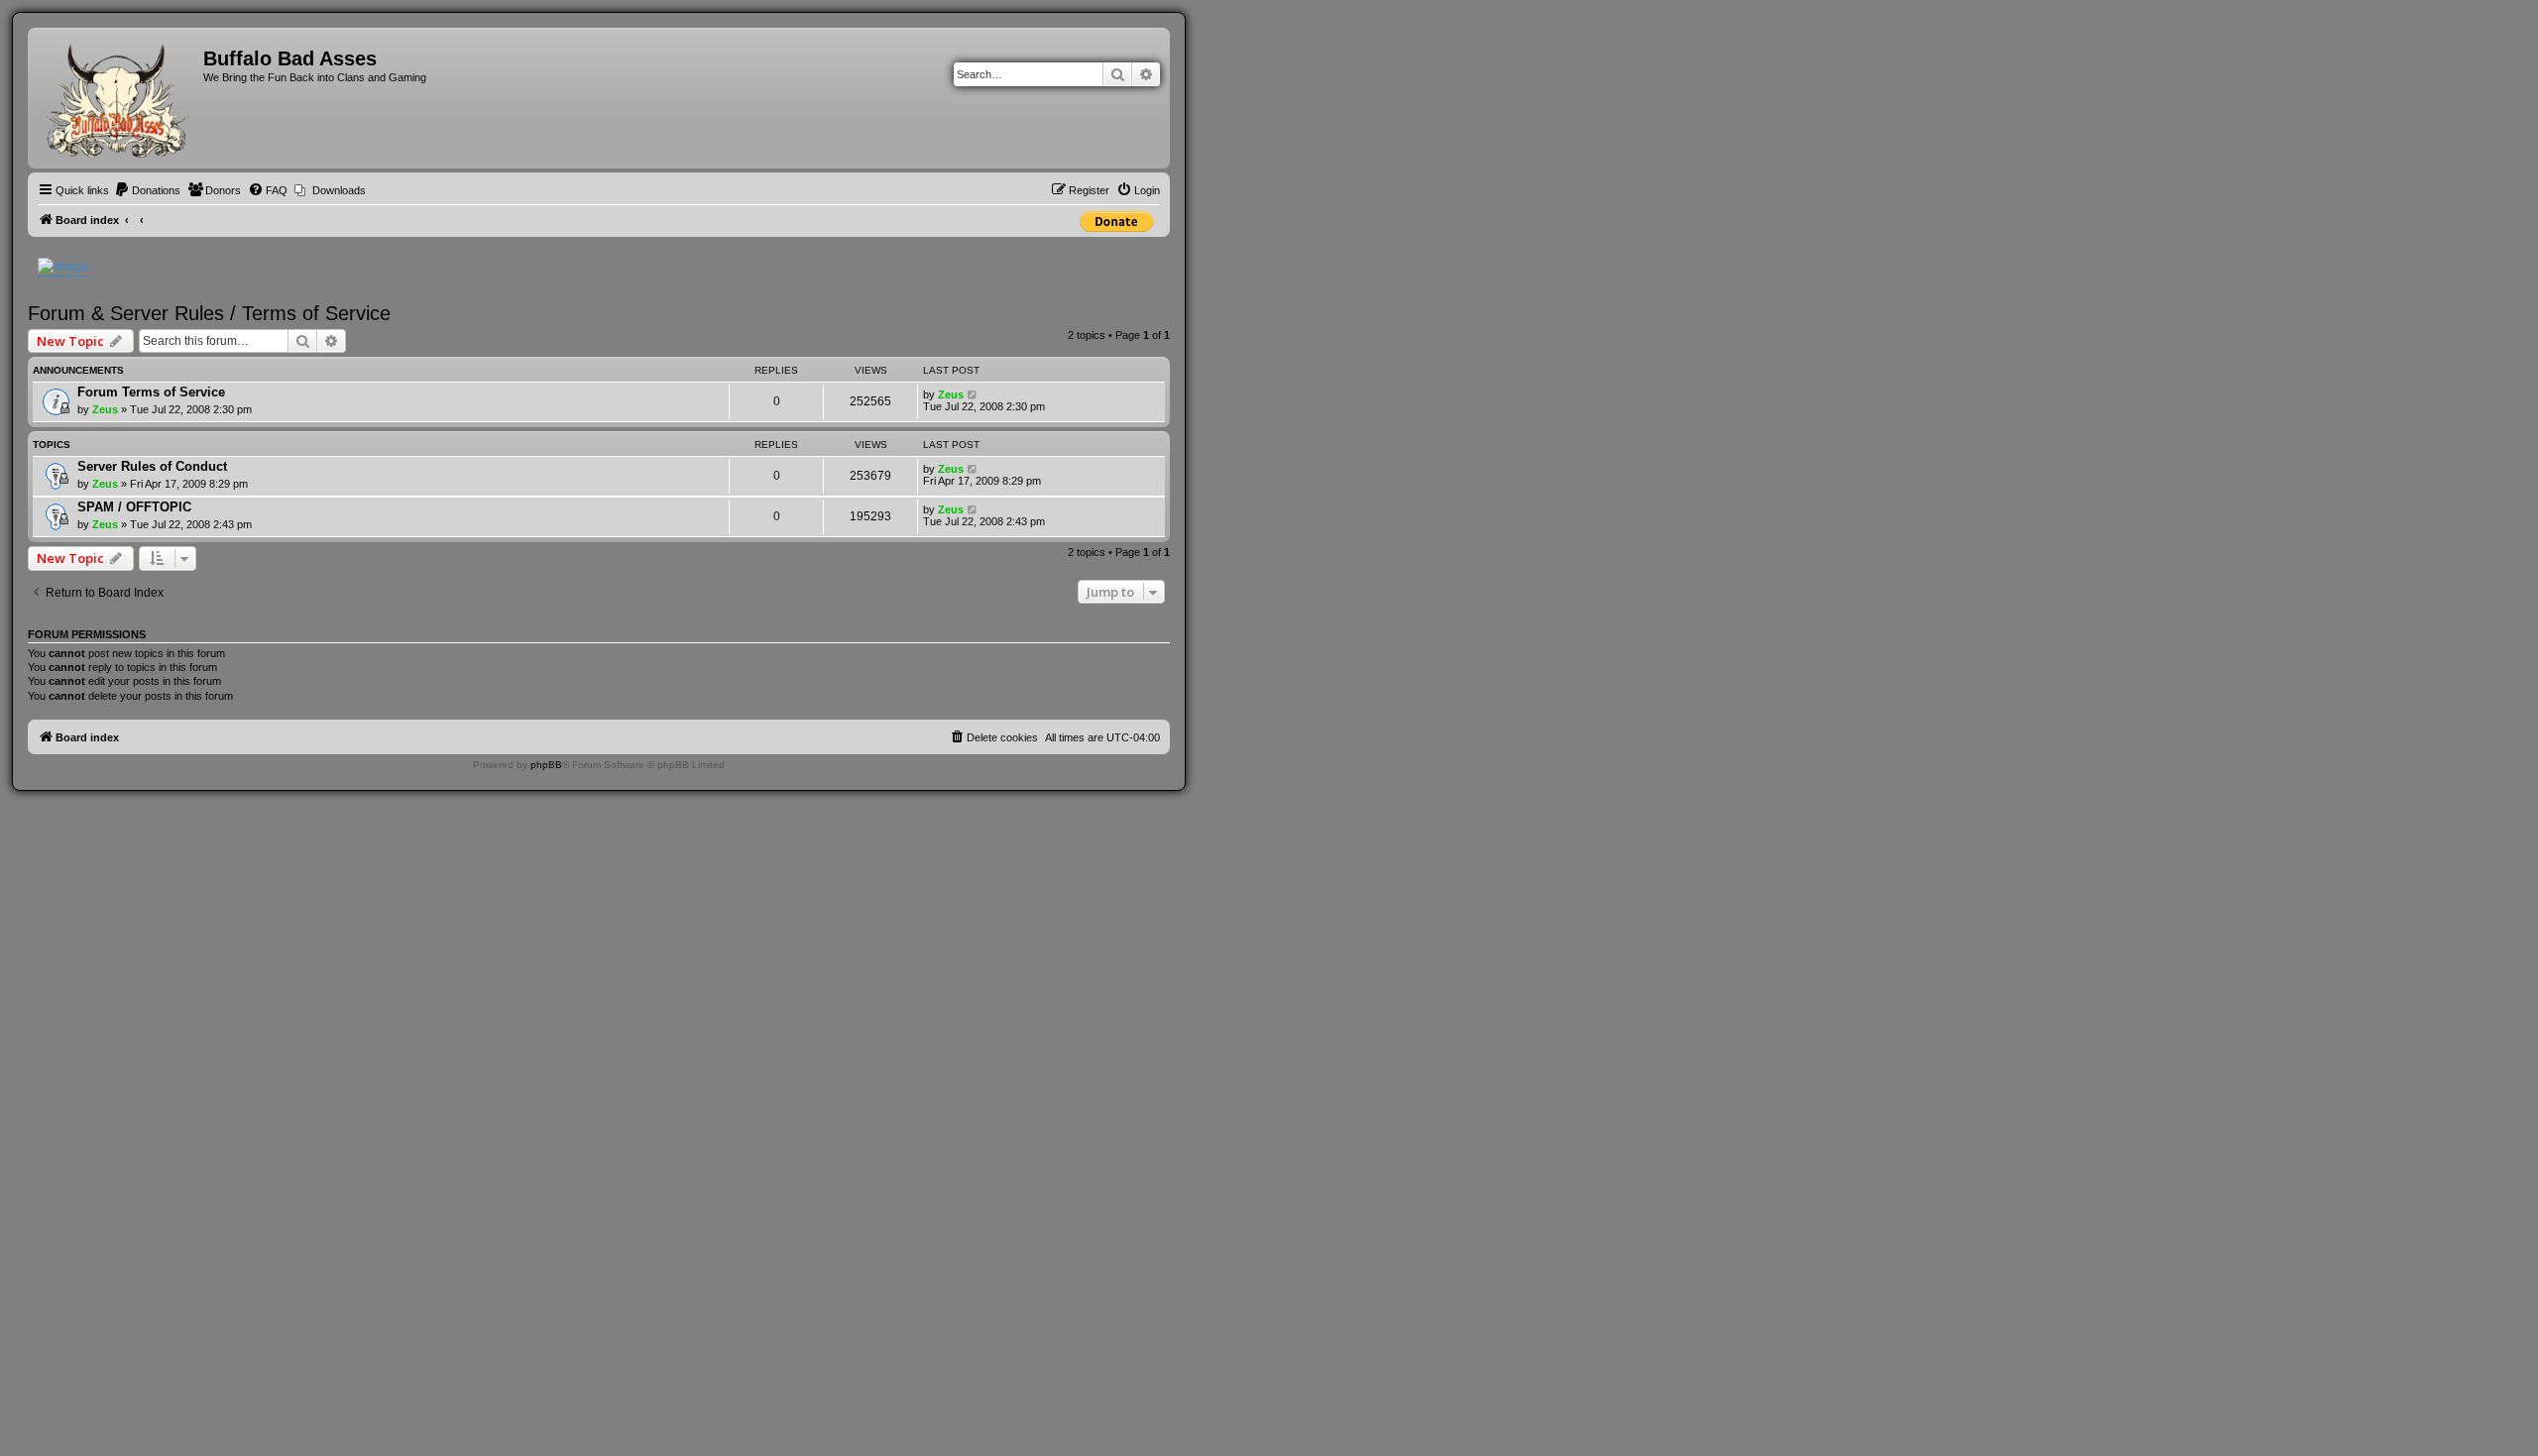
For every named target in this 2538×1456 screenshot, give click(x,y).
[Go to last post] (973, 394)
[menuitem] (147, 190)
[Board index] (118, 98)
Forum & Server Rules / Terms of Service (209, 313)
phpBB (546, 765)
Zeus (105, 409)
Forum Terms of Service (151, 392)
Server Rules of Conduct (152, 466)
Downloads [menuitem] (339, 190)
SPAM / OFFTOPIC (134, 507)
